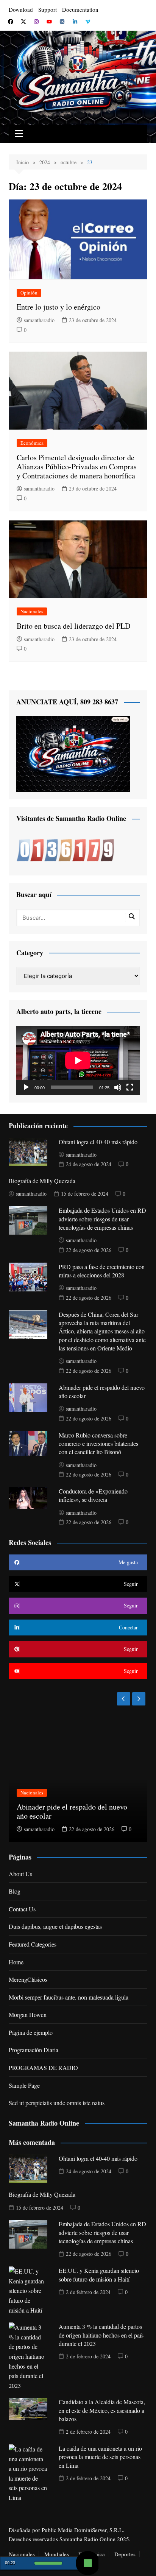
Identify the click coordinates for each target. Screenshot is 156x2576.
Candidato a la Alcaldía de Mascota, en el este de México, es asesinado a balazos (102, 2410)
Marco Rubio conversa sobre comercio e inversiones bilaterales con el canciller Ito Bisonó (98, 1444)
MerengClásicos (28, 1979)
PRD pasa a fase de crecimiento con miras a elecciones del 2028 (102, 1271)
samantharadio (39, 320)
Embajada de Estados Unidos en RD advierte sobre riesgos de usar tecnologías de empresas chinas (102, 1219)
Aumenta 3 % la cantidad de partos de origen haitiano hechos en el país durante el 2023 (101, 2335)
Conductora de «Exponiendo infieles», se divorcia (93, 1495)
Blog (15, 1891)
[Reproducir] (26, 1087)
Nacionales (32, 611)
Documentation (80, 9)
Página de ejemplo (31, 2032)
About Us (20, 1874)
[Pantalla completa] (130, 1087)
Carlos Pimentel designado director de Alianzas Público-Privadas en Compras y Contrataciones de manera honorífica (77, 466)
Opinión (29, 293)
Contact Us (22, 1909)
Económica (32, 443)
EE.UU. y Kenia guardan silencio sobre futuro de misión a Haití (99, 2275)
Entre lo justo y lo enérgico (58, 307)
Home (16, 1962)
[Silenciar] (118, 1087)
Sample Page (24, 2085)
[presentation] (124, 1699)
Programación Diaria (34, 2050)
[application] (78, 1060)
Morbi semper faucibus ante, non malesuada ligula (69, 1997)
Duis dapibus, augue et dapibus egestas (55, 1926)
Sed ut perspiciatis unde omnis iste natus (57, 2103)
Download (21, 9)
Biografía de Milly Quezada (42, 1181)
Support (48, 9)
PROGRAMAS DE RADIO (43, 2067)
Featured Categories (33, 1944)
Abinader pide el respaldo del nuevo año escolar (72, 1811)
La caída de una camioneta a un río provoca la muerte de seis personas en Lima (100, 2457)
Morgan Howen (28, 2015)
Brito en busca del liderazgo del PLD (73, 626)
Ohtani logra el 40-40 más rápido (98, 1142)
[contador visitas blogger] (65, 850)
